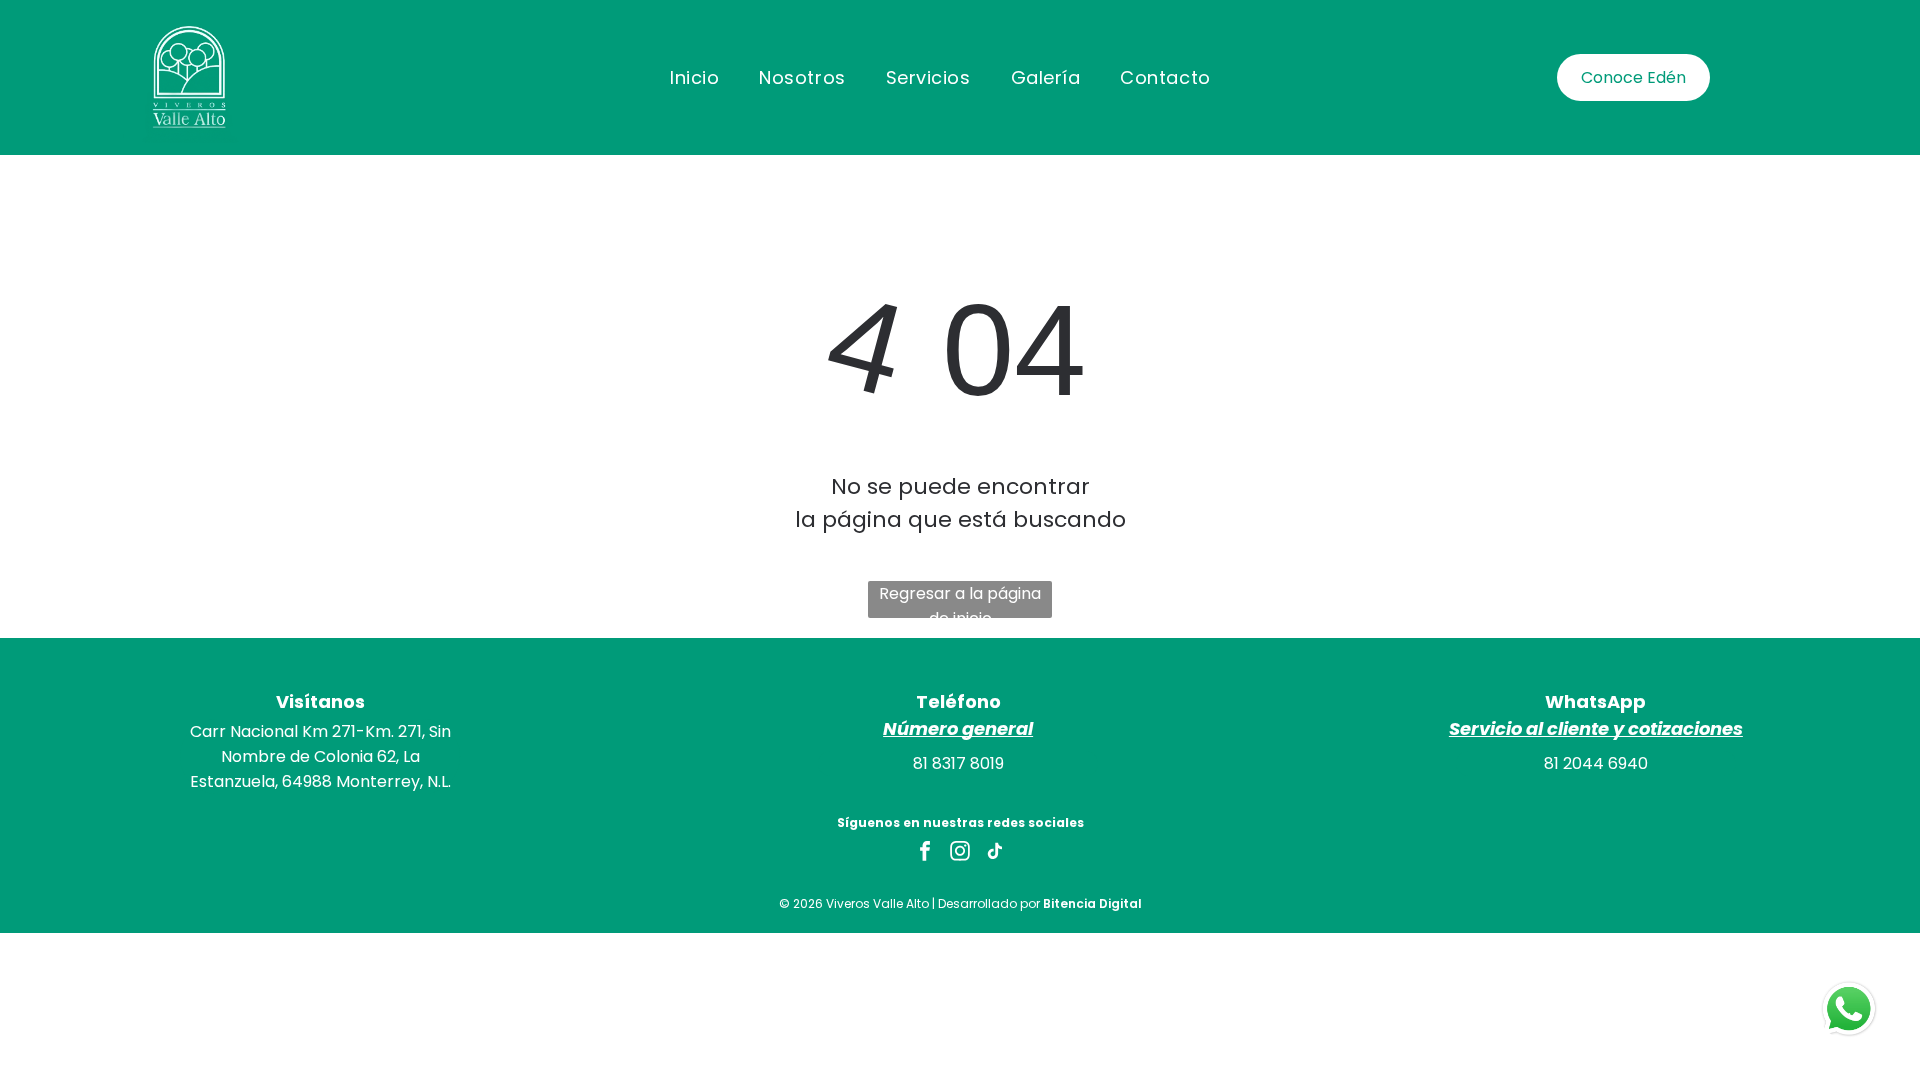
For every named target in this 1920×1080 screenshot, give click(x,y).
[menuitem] (694, 77)
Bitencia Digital (1092, 903)
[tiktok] (995, 853)
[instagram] (960, 853)
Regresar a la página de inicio (960, 600)
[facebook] (925, 853)
